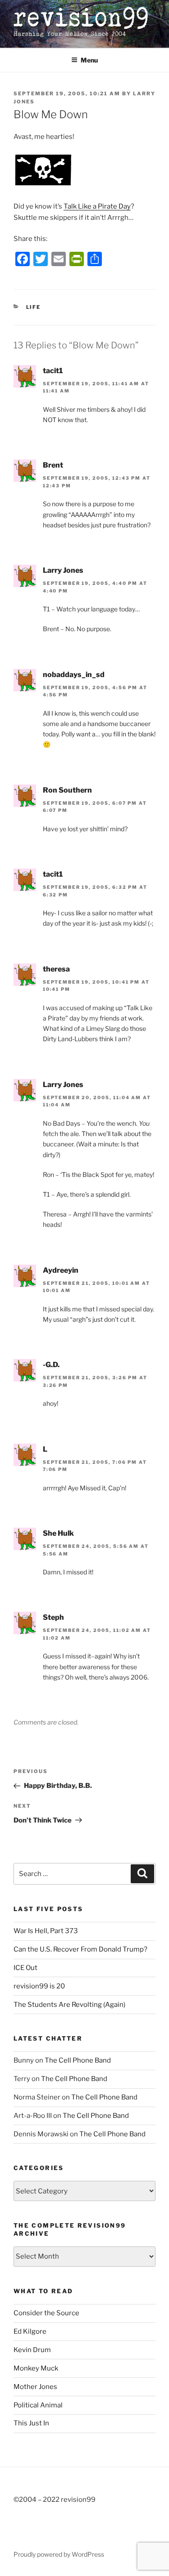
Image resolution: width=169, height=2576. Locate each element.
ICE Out (25, 1968)
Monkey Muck (36, 2368)
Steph (53, 1617)
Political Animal (38, 2405)
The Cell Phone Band (78, 2060)
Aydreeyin (61, 1270)
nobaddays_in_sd (74, 675)
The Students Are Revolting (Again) (69, 2005)
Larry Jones (63, 570)
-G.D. (51, 1365)
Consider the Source (46, 2313)
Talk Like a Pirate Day (97, 206)
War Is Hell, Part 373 (46, 1931)
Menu (89, 60)
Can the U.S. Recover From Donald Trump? (80, 1949)
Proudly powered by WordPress (59, 2554)
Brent (53, 465)
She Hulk (58, 1533)
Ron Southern (67, 790)
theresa (56, 969)
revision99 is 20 (39, 1986)
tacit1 (53, 371)
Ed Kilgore (30, 2331)
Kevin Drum (32, 2350)
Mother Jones (35, 2387)
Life (34, 307)
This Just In (31, 2423)
